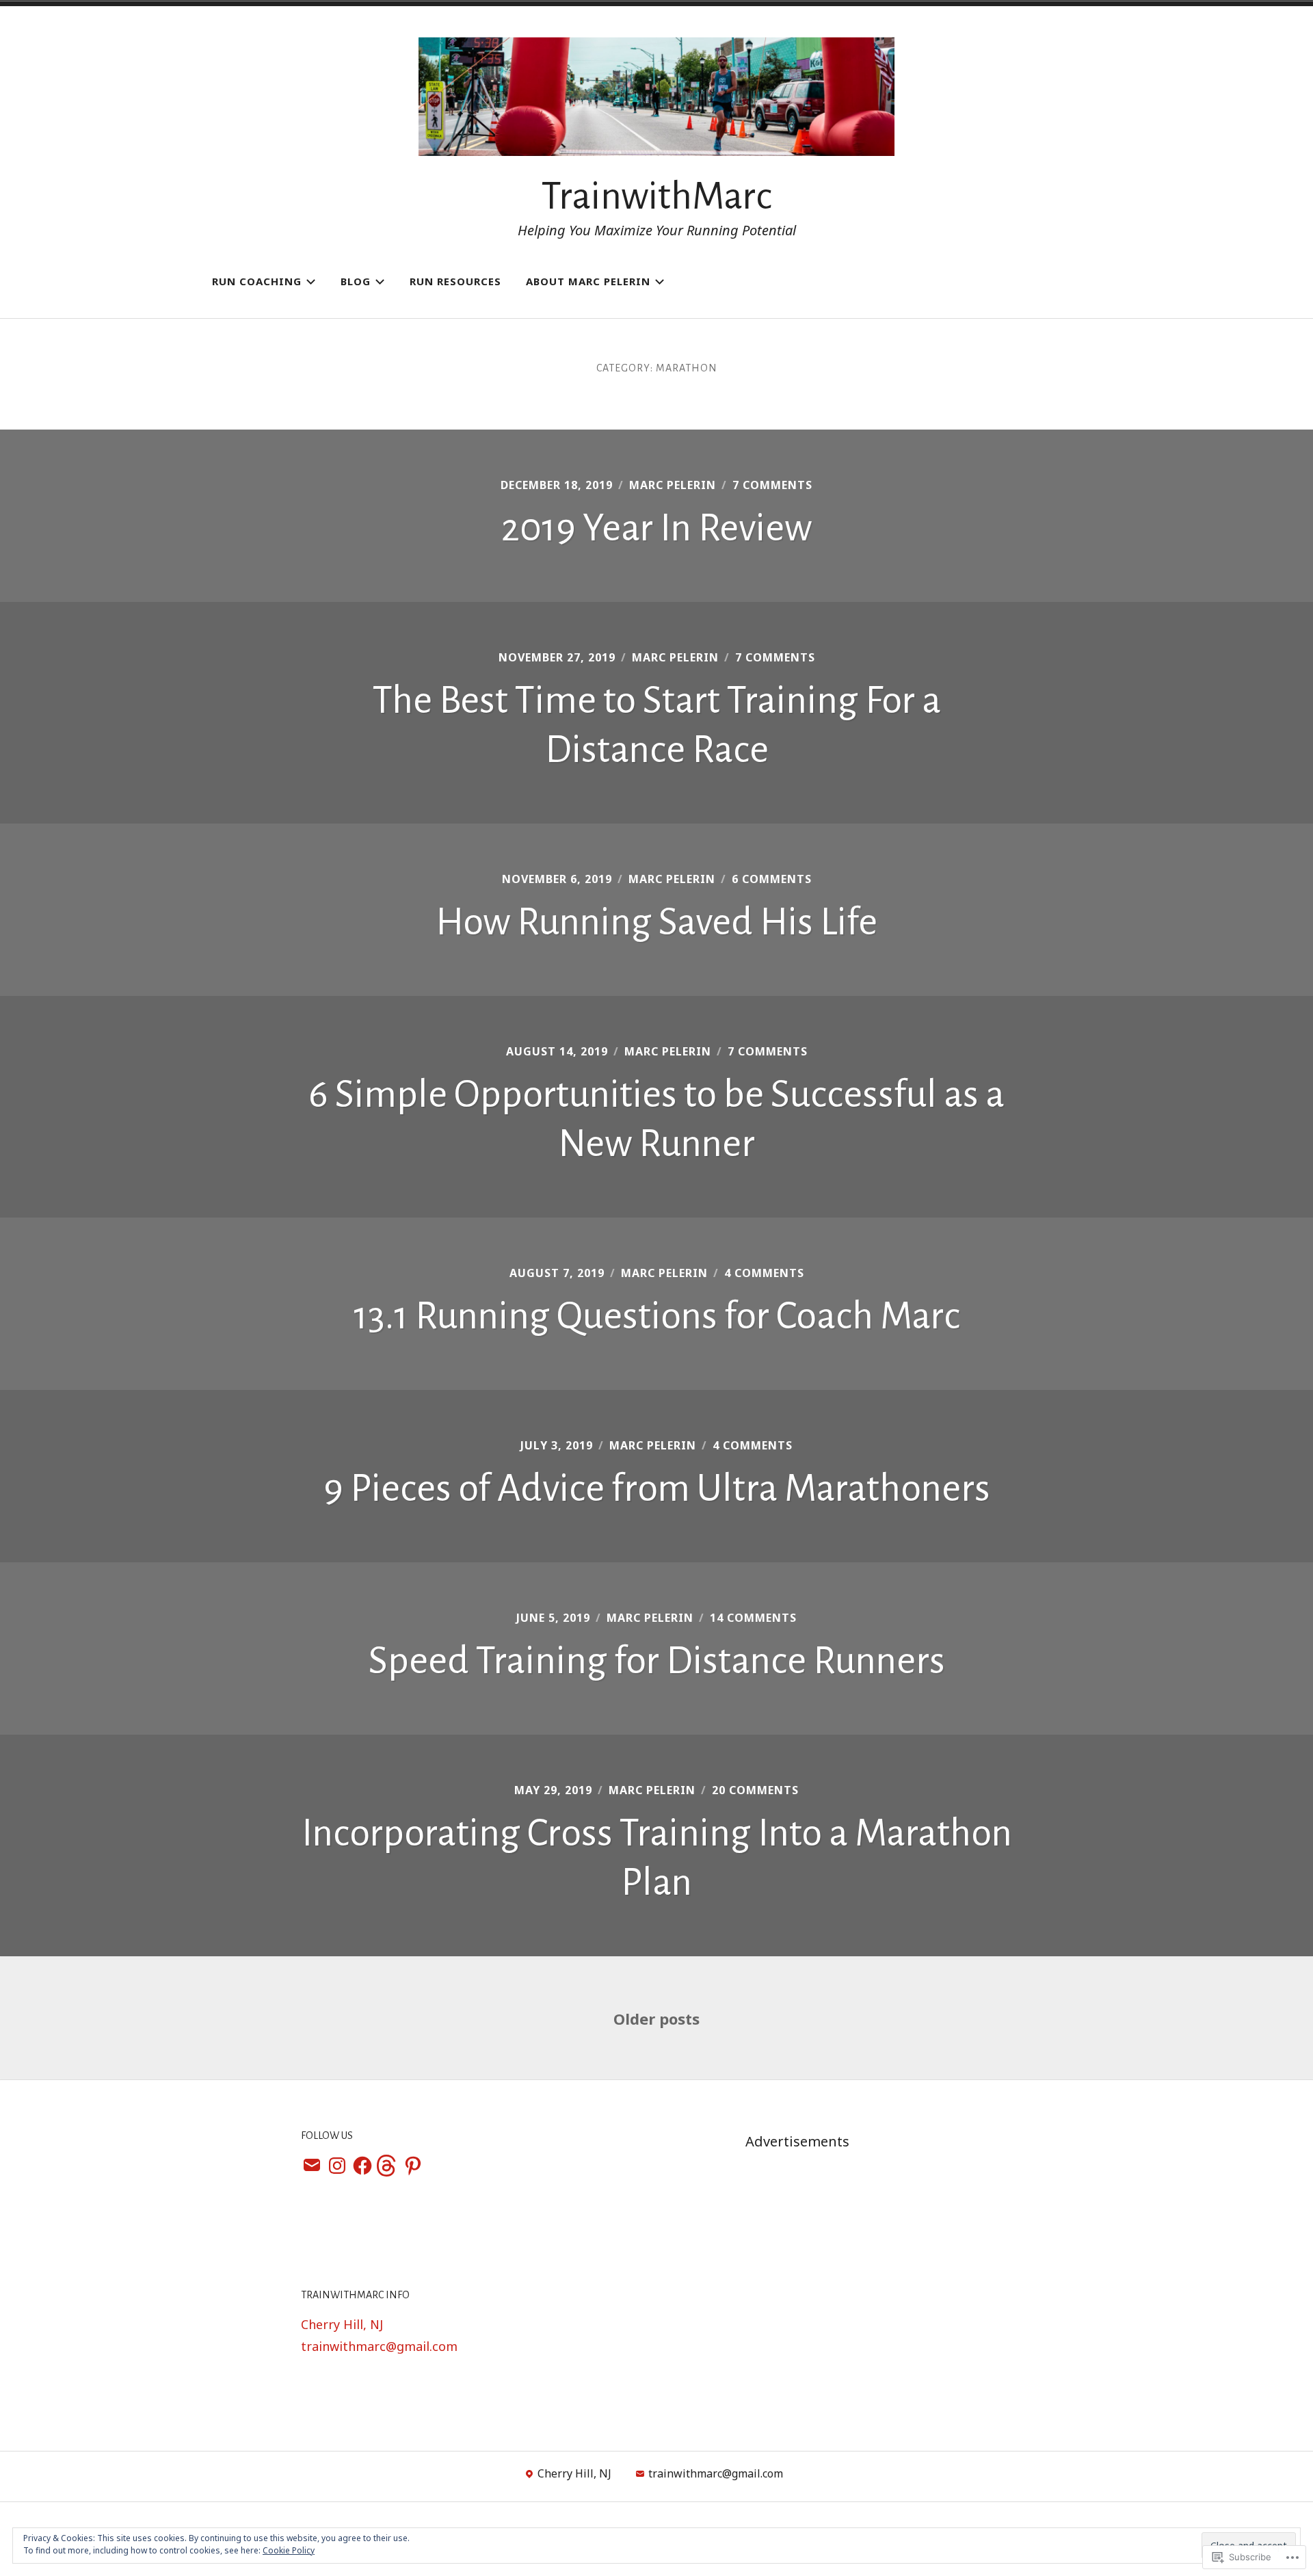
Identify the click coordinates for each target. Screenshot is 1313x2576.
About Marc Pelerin (588, 281)
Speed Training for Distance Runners (657, 1661)
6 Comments (772, 879)
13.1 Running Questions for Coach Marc (657, 1316)
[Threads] (388, 2167)
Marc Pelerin (673, 485)
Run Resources (455, 281)
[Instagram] (337, 2167)
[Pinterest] (413, 2167)
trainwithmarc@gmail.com (379, 2346)
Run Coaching (257, 281)
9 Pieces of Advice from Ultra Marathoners (657, 1488)
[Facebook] (362, 2167)
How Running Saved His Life (656, 922)
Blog (356, 281)
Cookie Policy (289, 2550)
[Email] (312, 2167)
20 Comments (755, 1790)
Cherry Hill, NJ (342, 2324)
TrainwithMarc (657, 196)
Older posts (656, 2019)
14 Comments (753, 1618)
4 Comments (764, 1273)
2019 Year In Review (656, 528)
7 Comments (772, 485)
